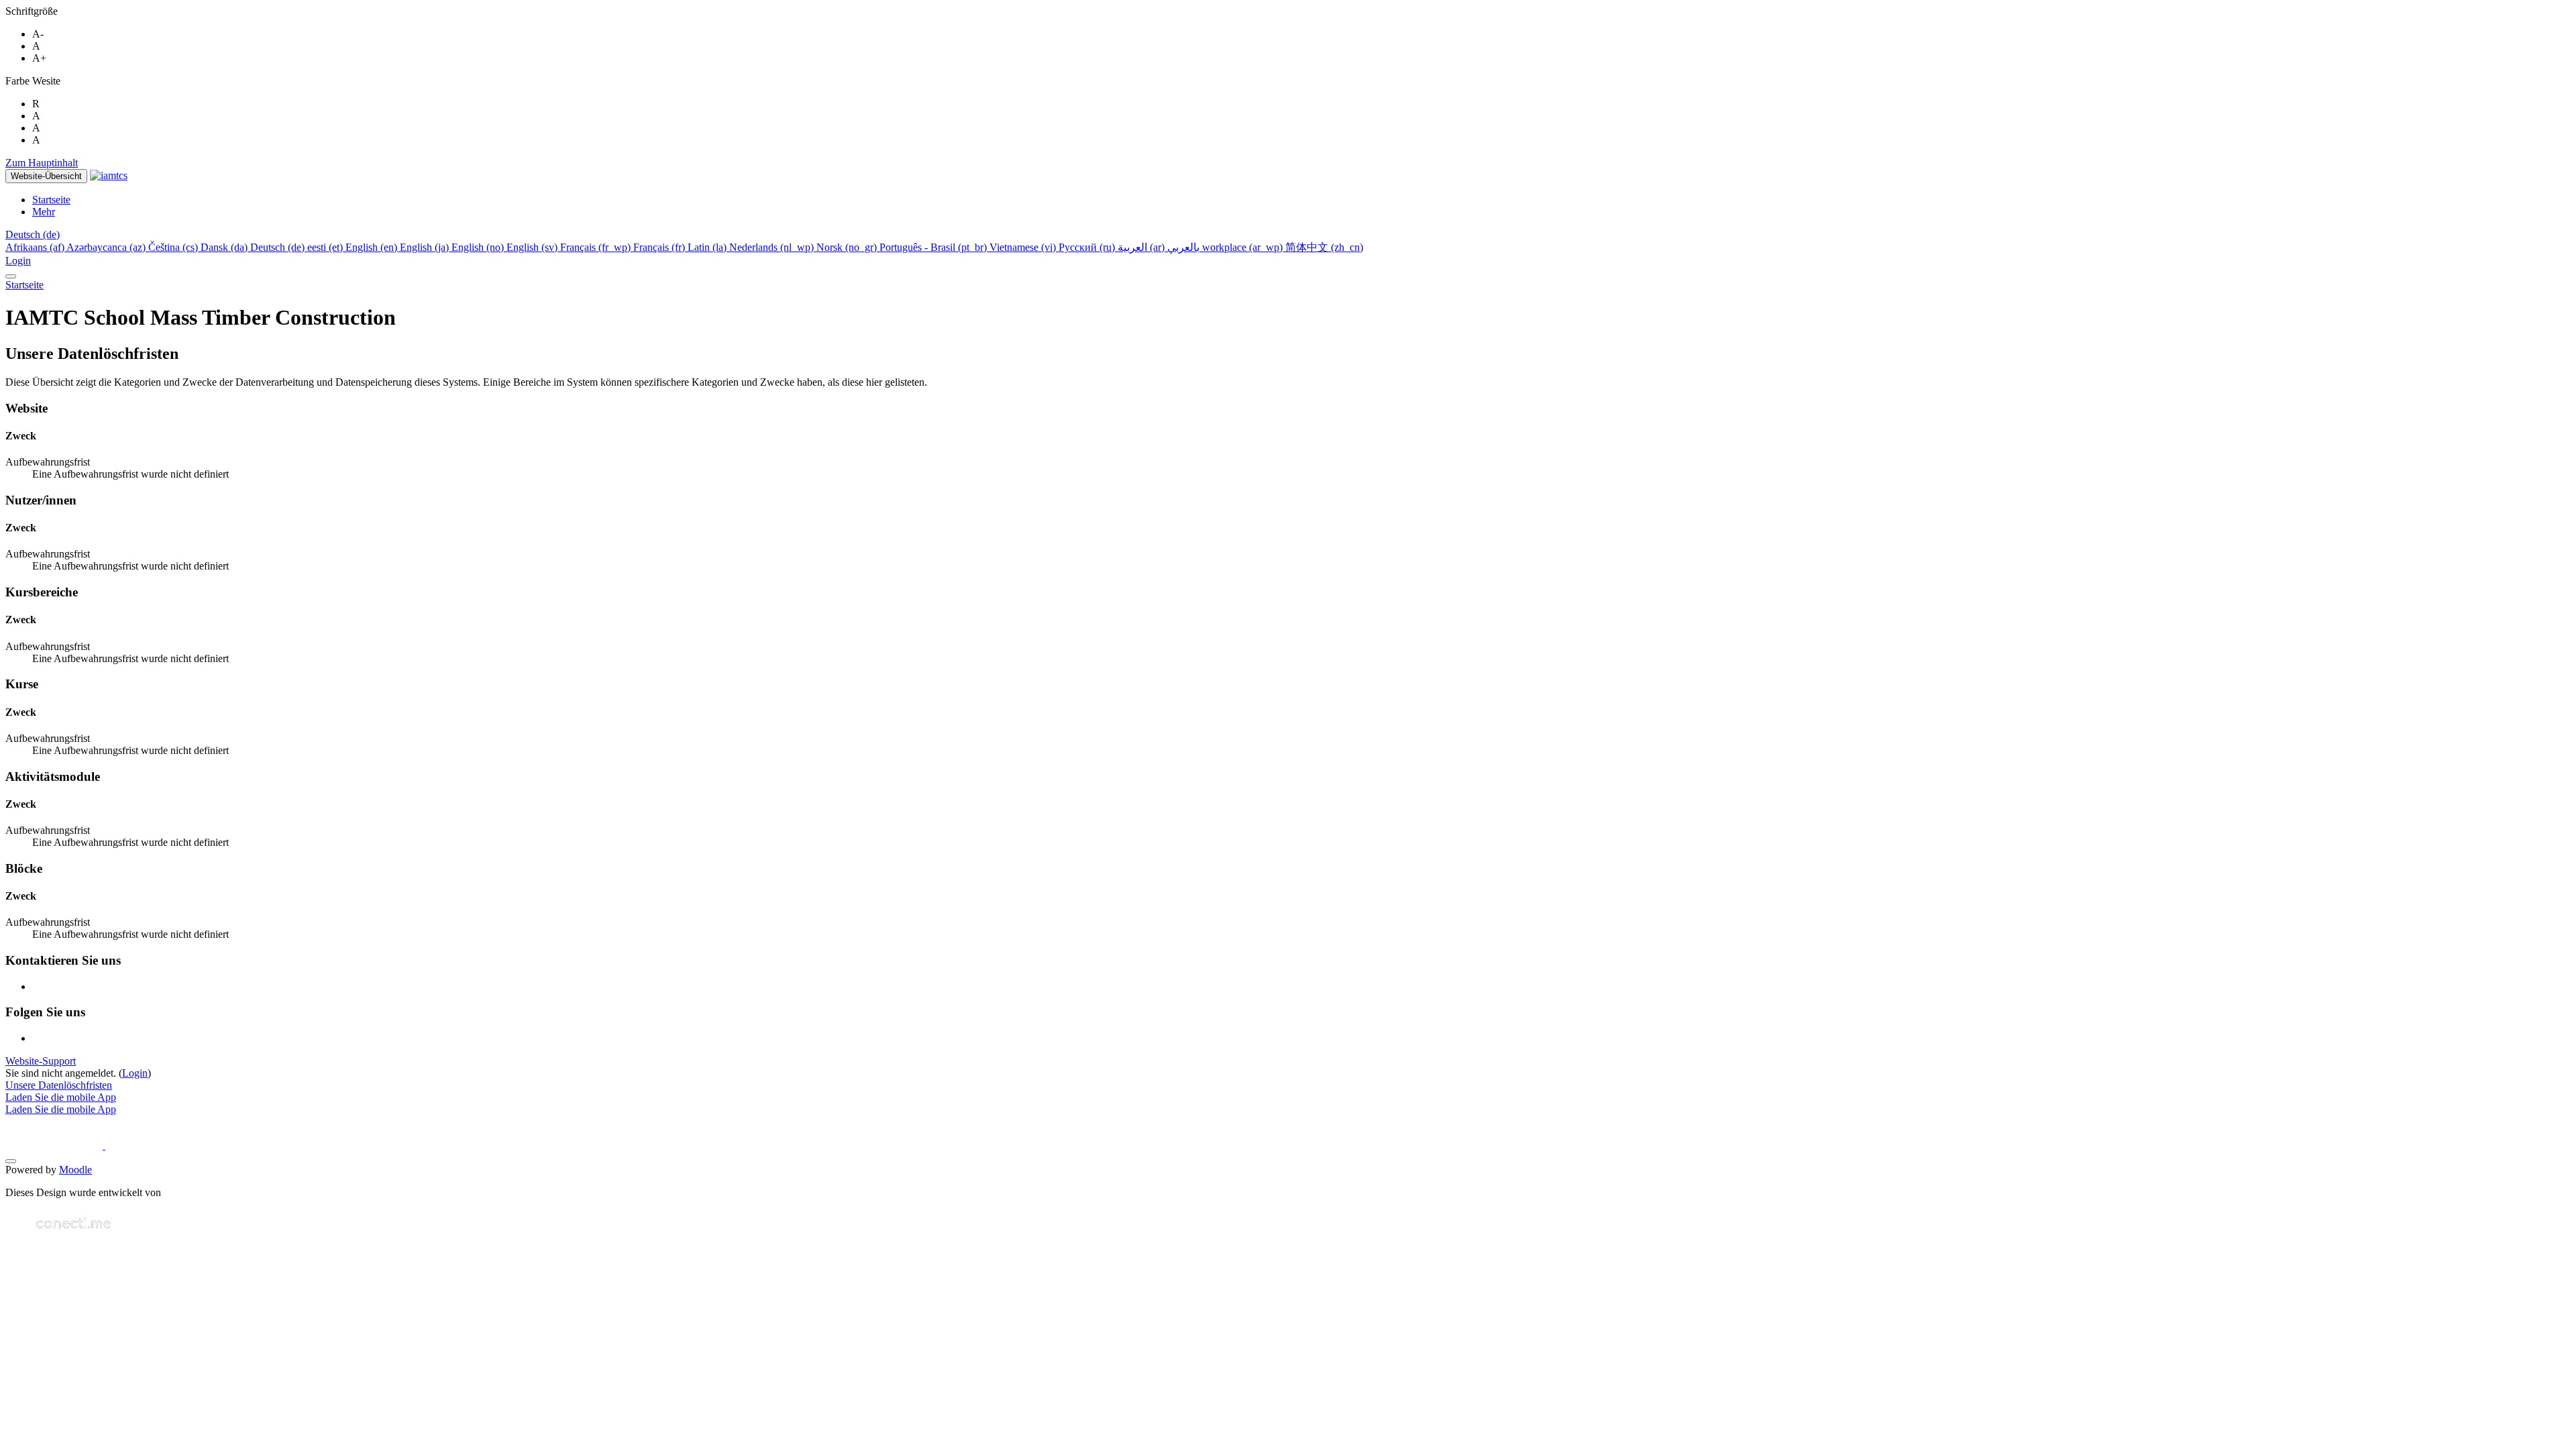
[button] (33, 234)
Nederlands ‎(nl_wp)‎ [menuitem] (773, 247)
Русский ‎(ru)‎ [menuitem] (1088, 247)
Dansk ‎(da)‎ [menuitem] (225, 247)
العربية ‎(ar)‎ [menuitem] (1142, 247)
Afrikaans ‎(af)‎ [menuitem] (36, 247)
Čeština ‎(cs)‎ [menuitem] (174, 247)
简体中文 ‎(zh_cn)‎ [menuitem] (1324, 247)
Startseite (24, 285)
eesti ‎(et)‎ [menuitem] (326, 247)
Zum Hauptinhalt (42, 163)
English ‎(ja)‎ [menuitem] (426, 247)
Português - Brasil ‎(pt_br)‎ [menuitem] (934, 247)
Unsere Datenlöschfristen (59, 1085)
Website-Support (41, 1061)
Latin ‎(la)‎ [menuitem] (708, 247)
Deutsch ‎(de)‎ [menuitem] (279, 247)
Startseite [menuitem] (51, 200)
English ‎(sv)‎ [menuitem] (533, 247)
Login (18, 261)
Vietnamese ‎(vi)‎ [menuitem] (1024, 247)
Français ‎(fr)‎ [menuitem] (660, 247)
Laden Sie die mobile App (61, 1097)
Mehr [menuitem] (44, 212)
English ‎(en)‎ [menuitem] (373, 247)
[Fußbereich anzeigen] (11, 1161)
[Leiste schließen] (11, 276)
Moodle (75, 1170)
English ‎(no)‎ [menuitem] (479, 247)
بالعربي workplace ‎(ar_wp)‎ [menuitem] (1226, 247)
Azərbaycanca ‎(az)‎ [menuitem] (107, 247)
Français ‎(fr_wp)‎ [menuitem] (597, 247)
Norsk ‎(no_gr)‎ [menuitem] (848, 247)
